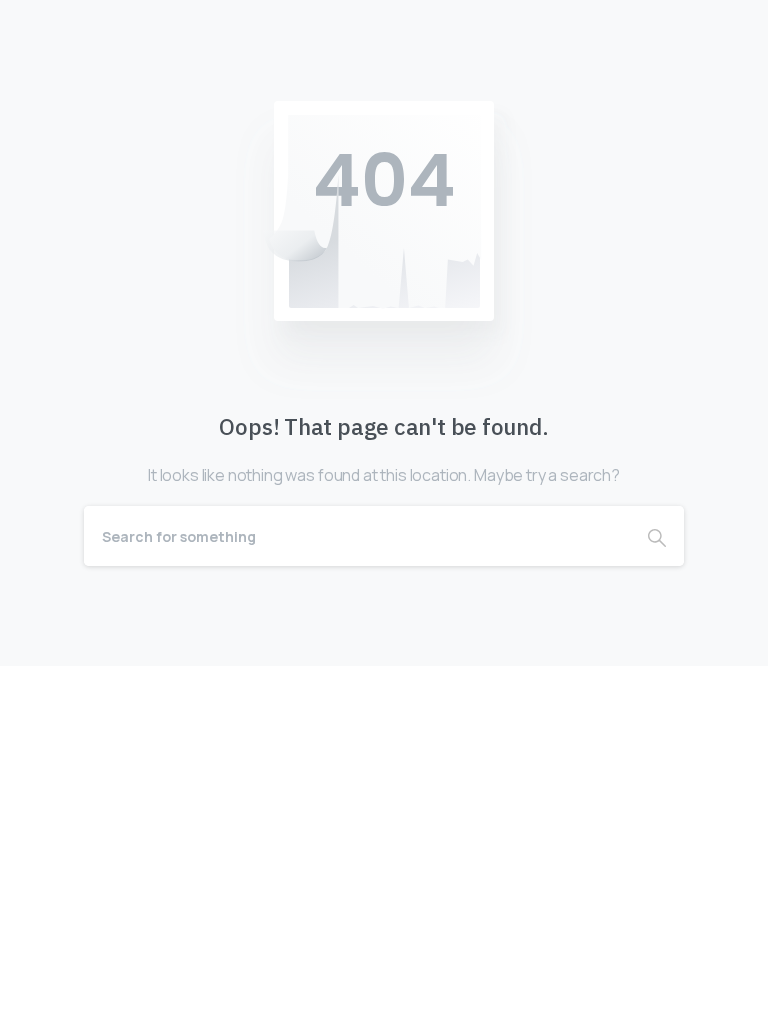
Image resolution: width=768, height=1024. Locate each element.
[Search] (657, 536)
